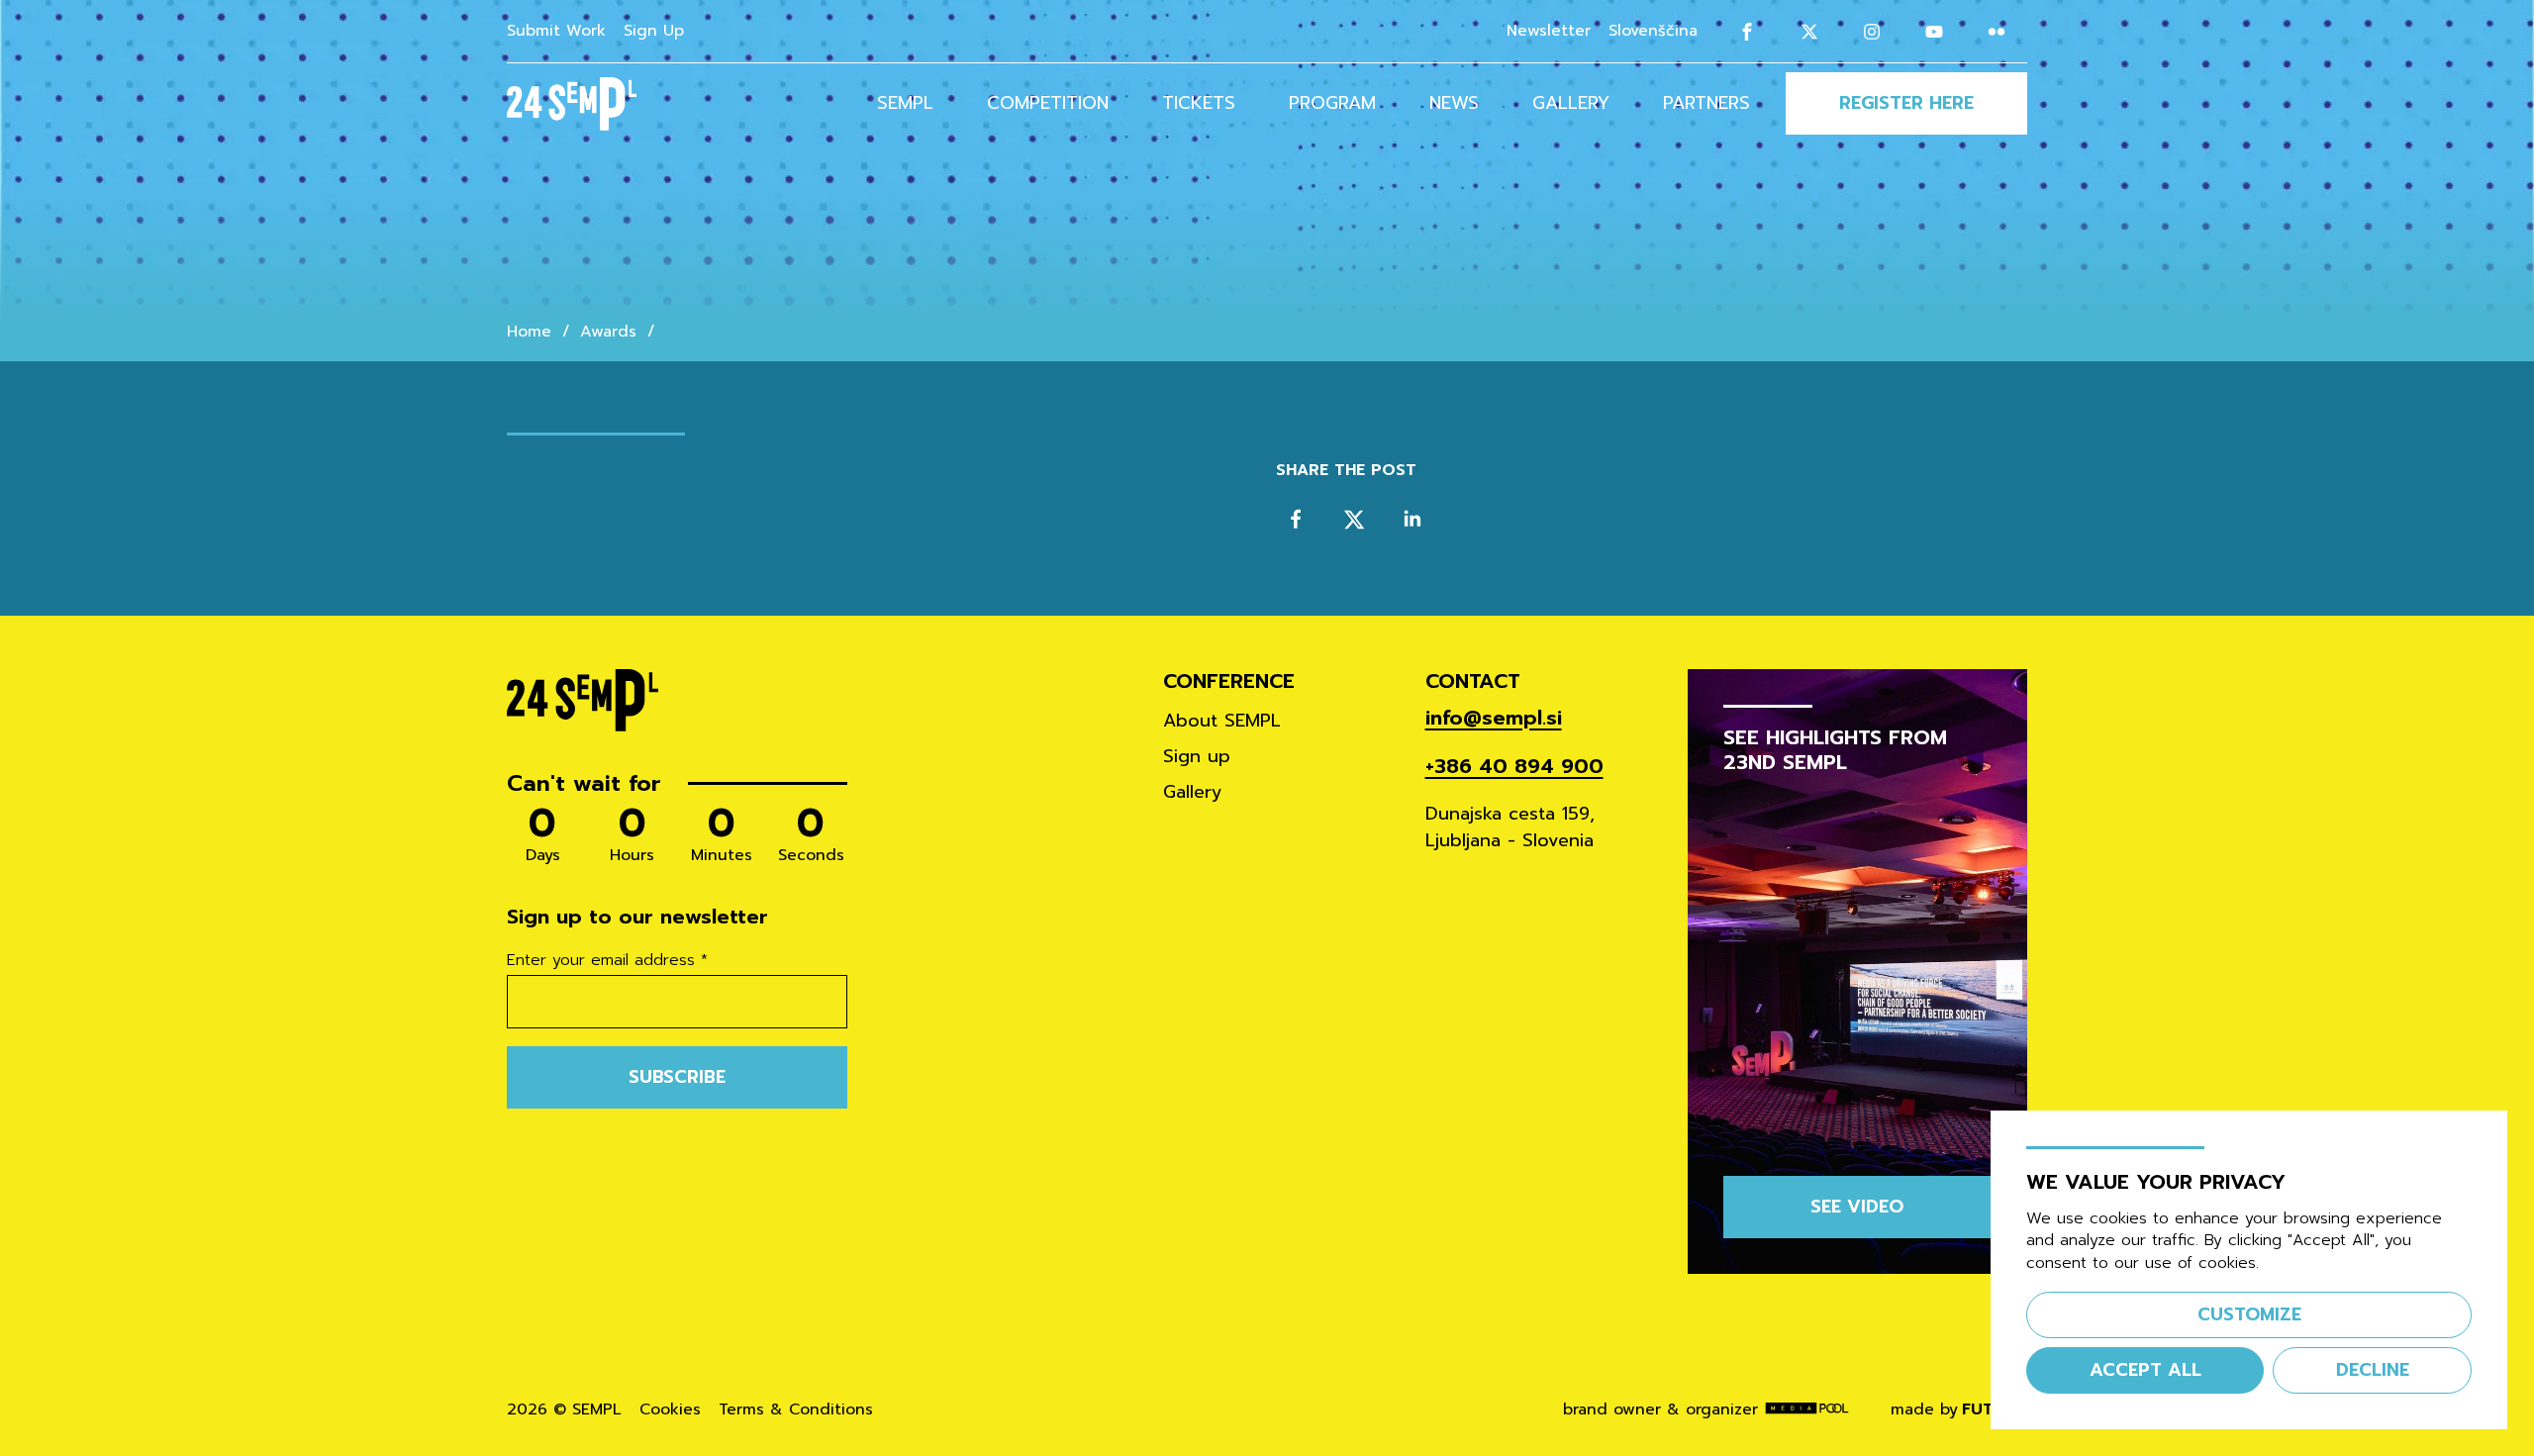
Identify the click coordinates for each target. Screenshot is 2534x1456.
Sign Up (654, 31)
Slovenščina (1653, 31)
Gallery (1571, 103)
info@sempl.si (1494, 718)
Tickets (1199, 103)
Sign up (1197, 756)
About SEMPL (1222, 721)
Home (529, 332)
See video (1857, 1207)
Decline (2373, 1370)
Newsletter (1549, 31)
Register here (1906, 103)
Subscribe (677, 1077)
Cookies (670, 1410)
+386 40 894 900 (1514, 767)
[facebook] (1296, 519)
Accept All (2145, 1370)
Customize (2249, 1314)
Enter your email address (607, 961)
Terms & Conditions (796, 1410)
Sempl (905, 103)
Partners (1706, 103)
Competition (1048, 103)
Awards (608, 332)
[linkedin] (1412, 519)
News (1454, 103)
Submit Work (556, 31)
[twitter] (1355, 519)
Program (1332, 103)
